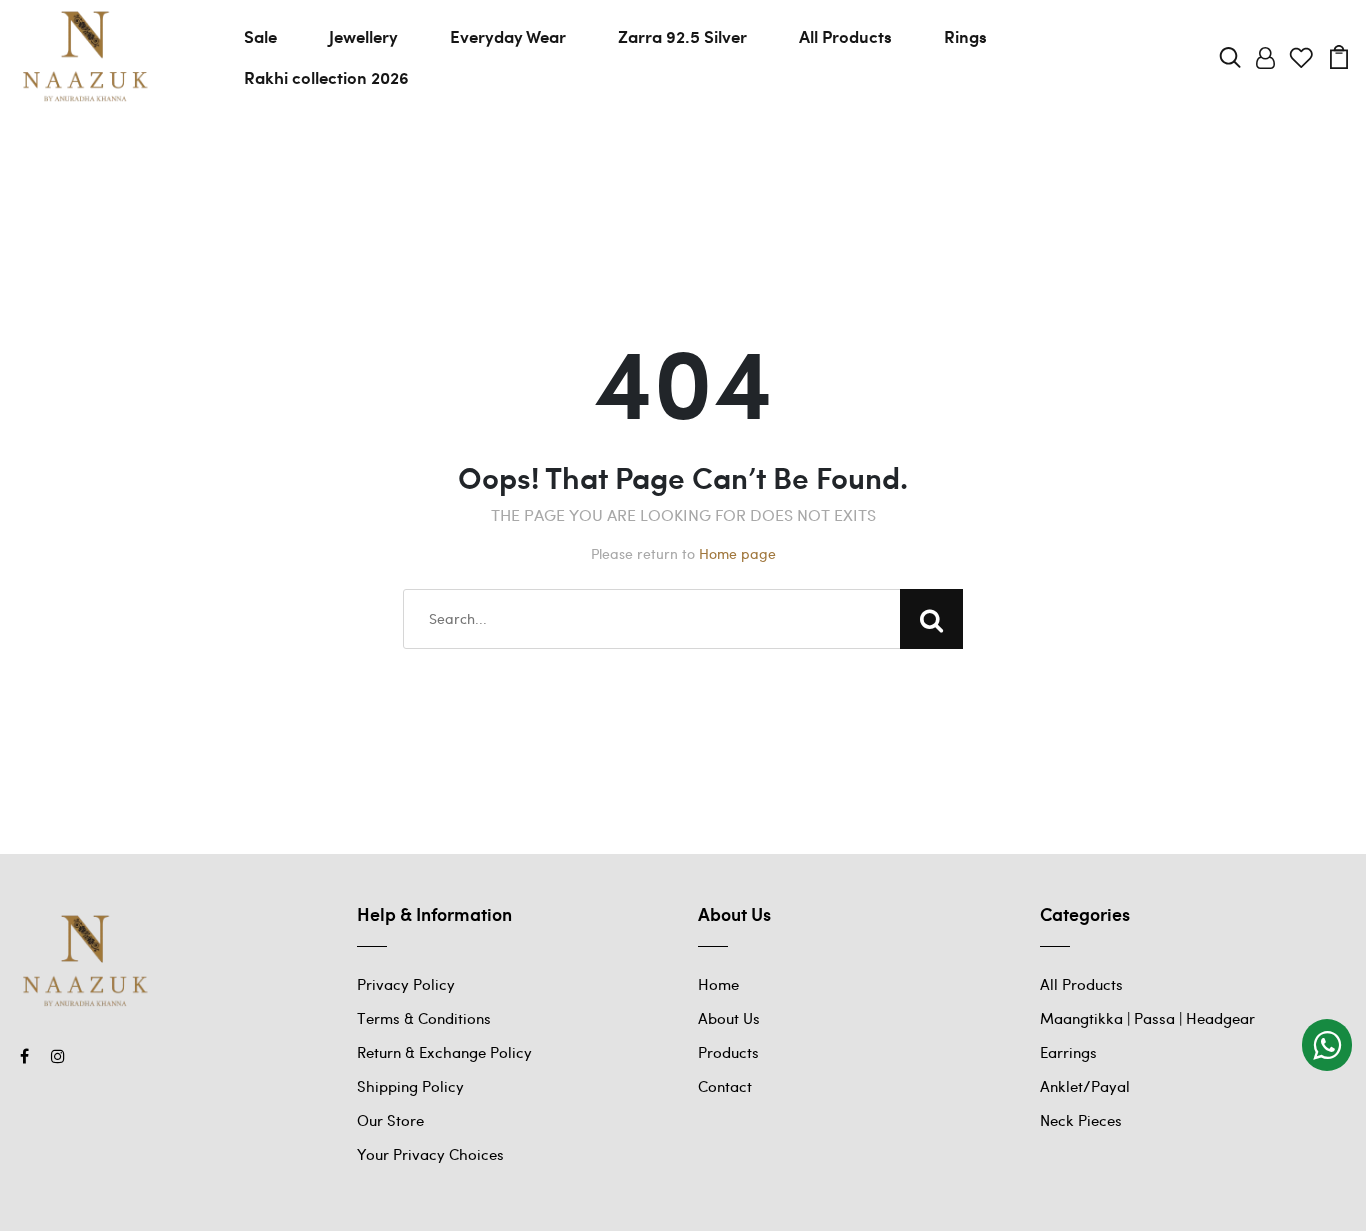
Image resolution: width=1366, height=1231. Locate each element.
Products (728, 1052)
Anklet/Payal (1085, 1086)
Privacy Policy (406, 984)
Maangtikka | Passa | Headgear (1147, 1018)
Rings (965, 36)
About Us (729, 1018)
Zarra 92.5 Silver (682, 36)
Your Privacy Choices (430, 1154)
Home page (737, 553)
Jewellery (363, 36)
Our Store (390, 1120)
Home (718, 984)
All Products (845, 36)
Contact (725, 1086)
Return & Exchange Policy (444, 1052)
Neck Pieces (1081, 1120)
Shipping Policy (410, 1086)
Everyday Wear (508, 36)
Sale (260, 36)
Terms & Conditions (424, 1018)
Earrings (1068, 1052)
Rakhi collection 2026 (326, 77)
